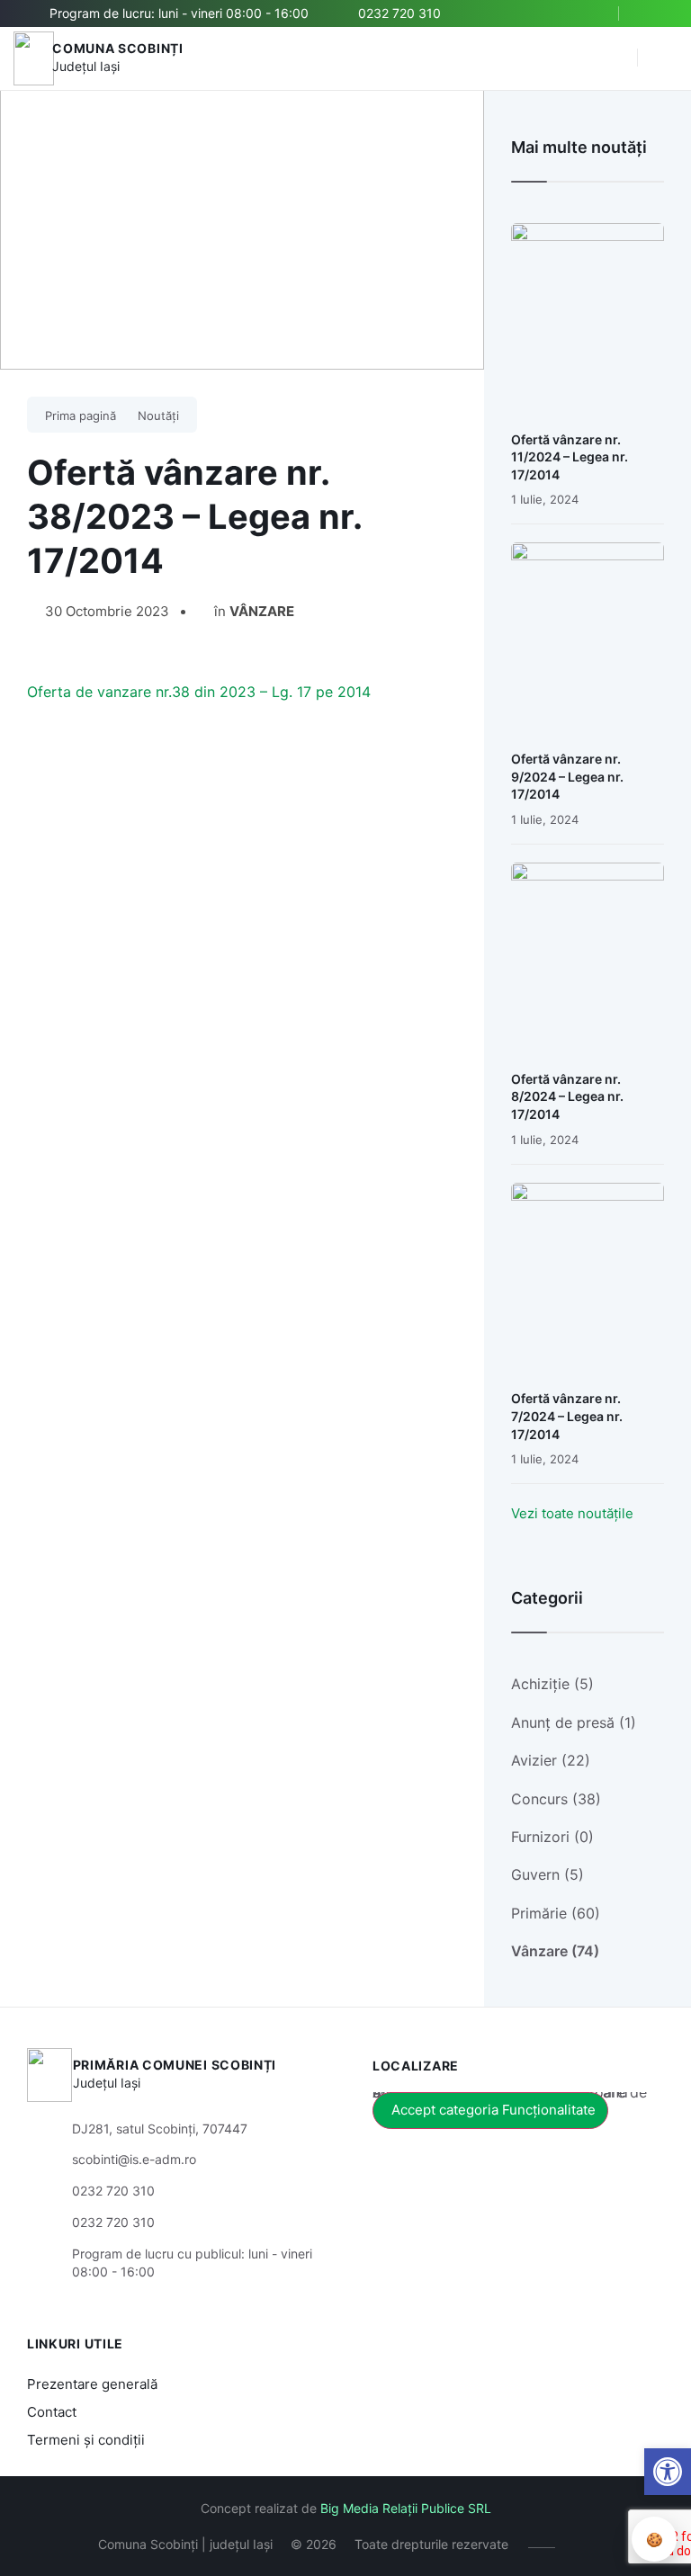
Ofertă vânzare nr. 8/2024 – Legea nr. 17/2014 (567, 1096)
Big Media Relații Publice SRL (406, 2508)
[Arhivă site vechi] (653, 13)
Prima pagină (81, 416)
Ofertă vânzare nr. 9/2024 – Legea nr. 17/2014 (567, 776)
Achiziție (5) (552, 1684)
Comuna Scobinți (118, 48)
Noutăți (158, 416)
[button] (615, 58)
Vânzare (262, 611)
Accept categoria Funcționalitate (494, 2110)
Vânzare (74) (555, 1951)
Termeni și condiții (86, 2440)
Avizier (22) (551, 1760)
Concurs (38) (556, 1799)
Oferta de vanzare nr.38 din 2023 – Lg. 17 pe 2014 (199, 692)
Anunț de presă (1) (574, 1722)
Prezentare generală (92, 2384)
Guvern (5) (547, 1874)
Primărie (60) (556, 1913)
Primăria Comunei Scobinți (175, 2065)
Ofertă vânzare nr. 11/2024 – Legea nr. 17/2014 (570, 457)
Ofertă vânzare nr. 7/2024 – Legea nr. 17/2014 (567, 1416)
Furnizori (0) (552, 1837)
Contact (52, 2412)
